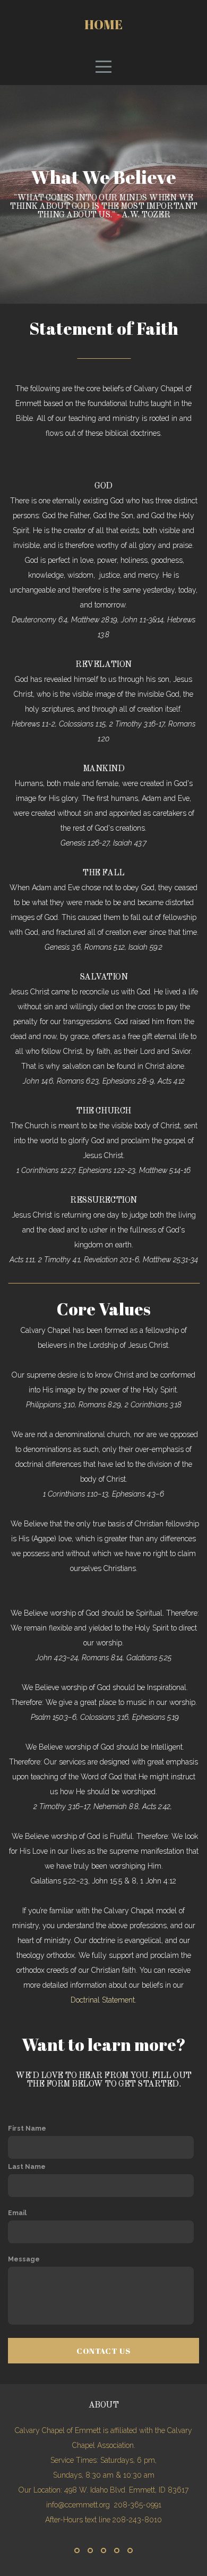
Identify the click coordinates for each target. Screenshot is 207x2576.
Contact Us (103, 2351)
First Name (27, 2128)
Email (17, 2213)
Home (103, 24)
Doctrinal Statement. (103, 2000)
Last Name (27, 2167)
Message (24, 2259)
